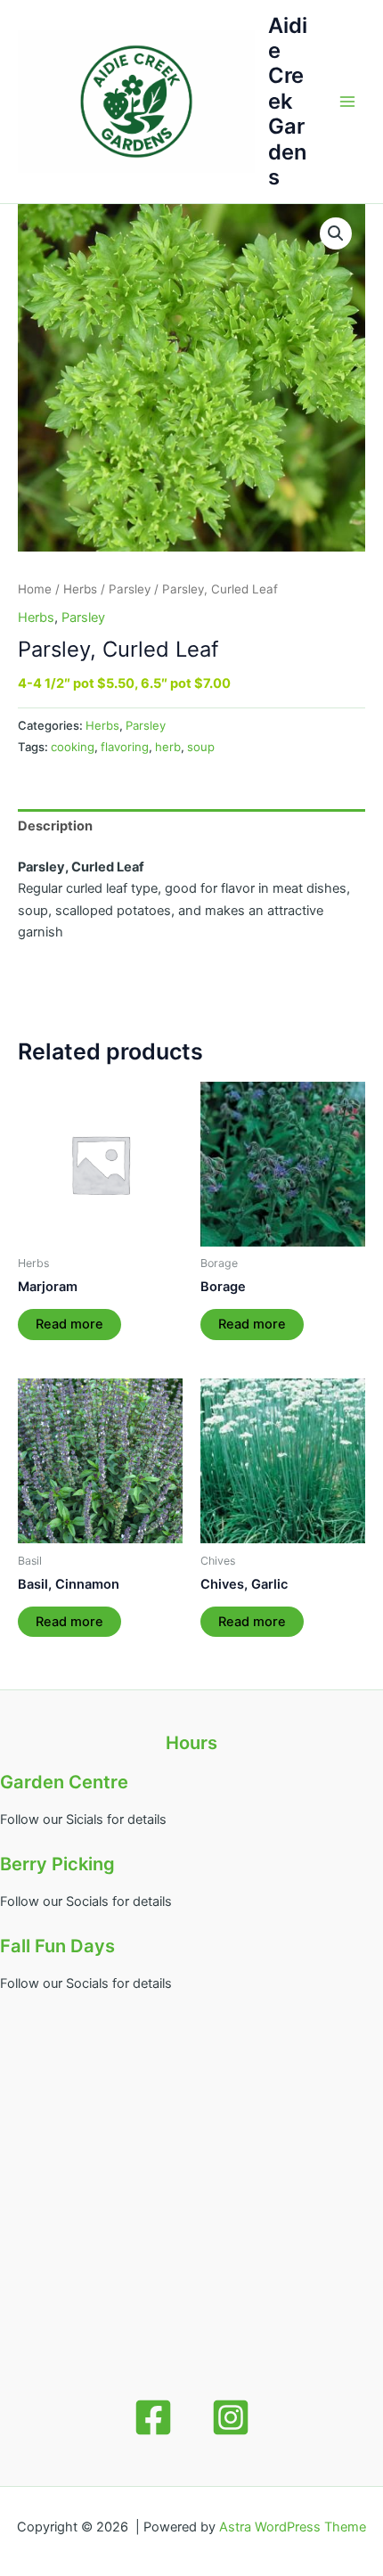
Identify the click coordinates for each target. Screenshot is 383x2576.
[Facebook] (153, 2417)
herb (168, 747)
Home (35, 589)
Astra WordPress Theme (293, 2527)
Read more (69, 1324)
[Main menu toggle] (347, 102)
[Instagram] (231, 2417)
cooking (73, 747)
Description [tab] (55, 826)
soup (201, 747)
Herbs (80, 589)
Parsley (130, 589)
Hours (191, 1743)
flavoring (125, 747)
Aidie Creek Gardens (288, 102)
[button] (336, 233)
